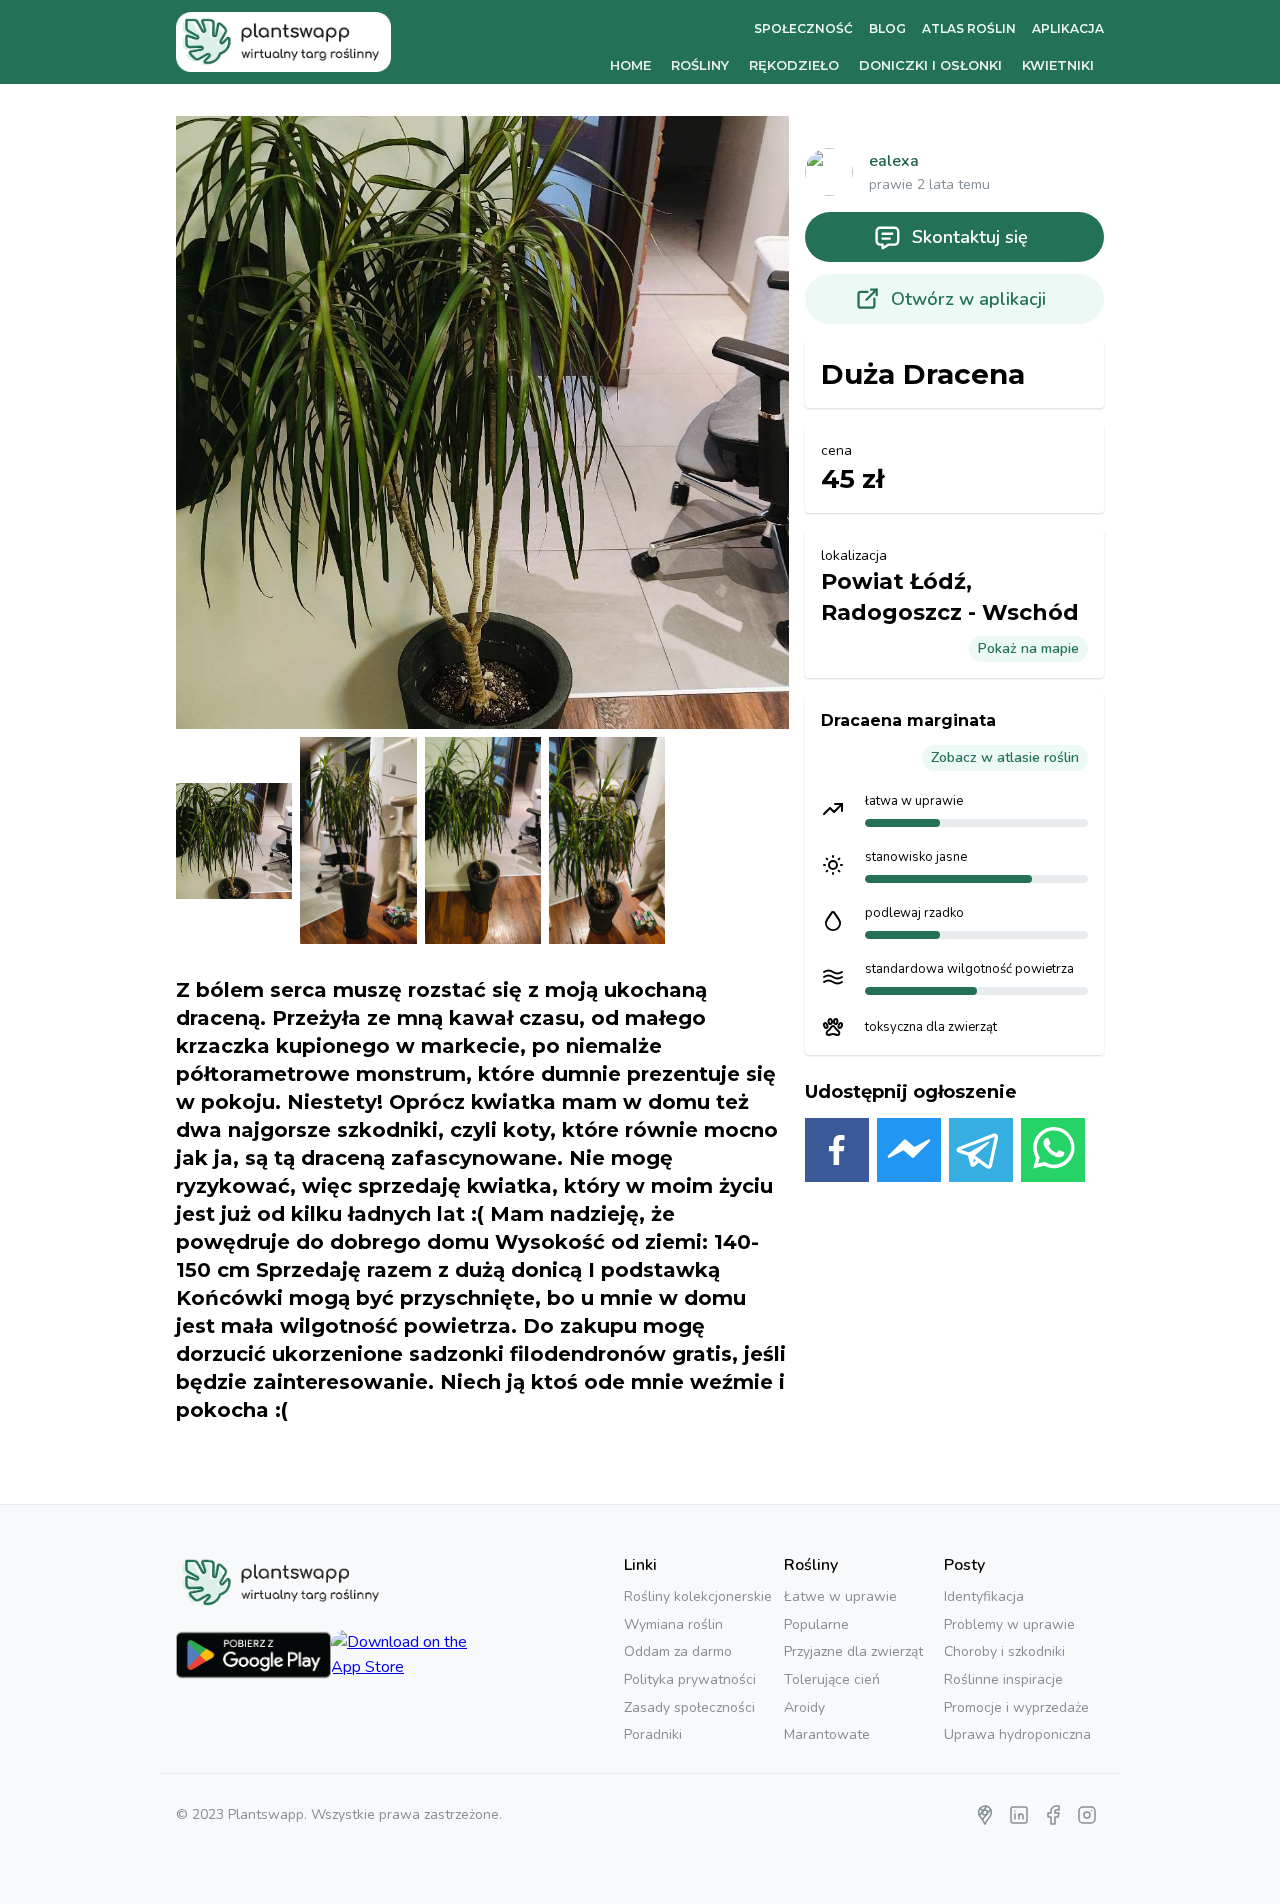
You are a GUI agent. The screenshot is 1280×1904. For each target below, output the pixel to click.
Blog (887, 28)
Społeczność (803, 28)
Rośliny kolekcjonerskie (698, 1596)
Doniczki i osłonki (930, 65)
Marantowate (827, 1734)
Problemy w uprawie (1009, 1624)
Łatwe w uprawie (840, 1596)
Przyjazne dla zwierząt (853, 1651)
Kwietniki (1058, 65)
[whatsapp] (1053, 1154)
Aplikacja (1068, 28)
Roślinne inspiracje (1003, 1679)
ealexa (894, 161)
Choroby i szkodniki (1004, 1651)
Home (630, 65)
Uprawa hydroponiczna (1017, 1734)
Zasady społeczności (689, 1707)
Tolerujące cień (832, 1679)
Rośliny (700, 65)
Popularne (816, 1624)
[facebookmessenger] (909, 1154)
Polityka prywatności (690, 1679)
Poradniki (653, 1734)
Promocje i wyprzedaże (1016, 1707)
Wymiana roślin (673, 1624)
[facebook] (837, 1154)
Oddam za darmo (678, 1651)
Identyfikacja (984, 1596)
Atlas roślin (969, 28)
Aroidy (804, 1707)
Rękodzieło (794, 65)
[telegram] (981, 1154)
